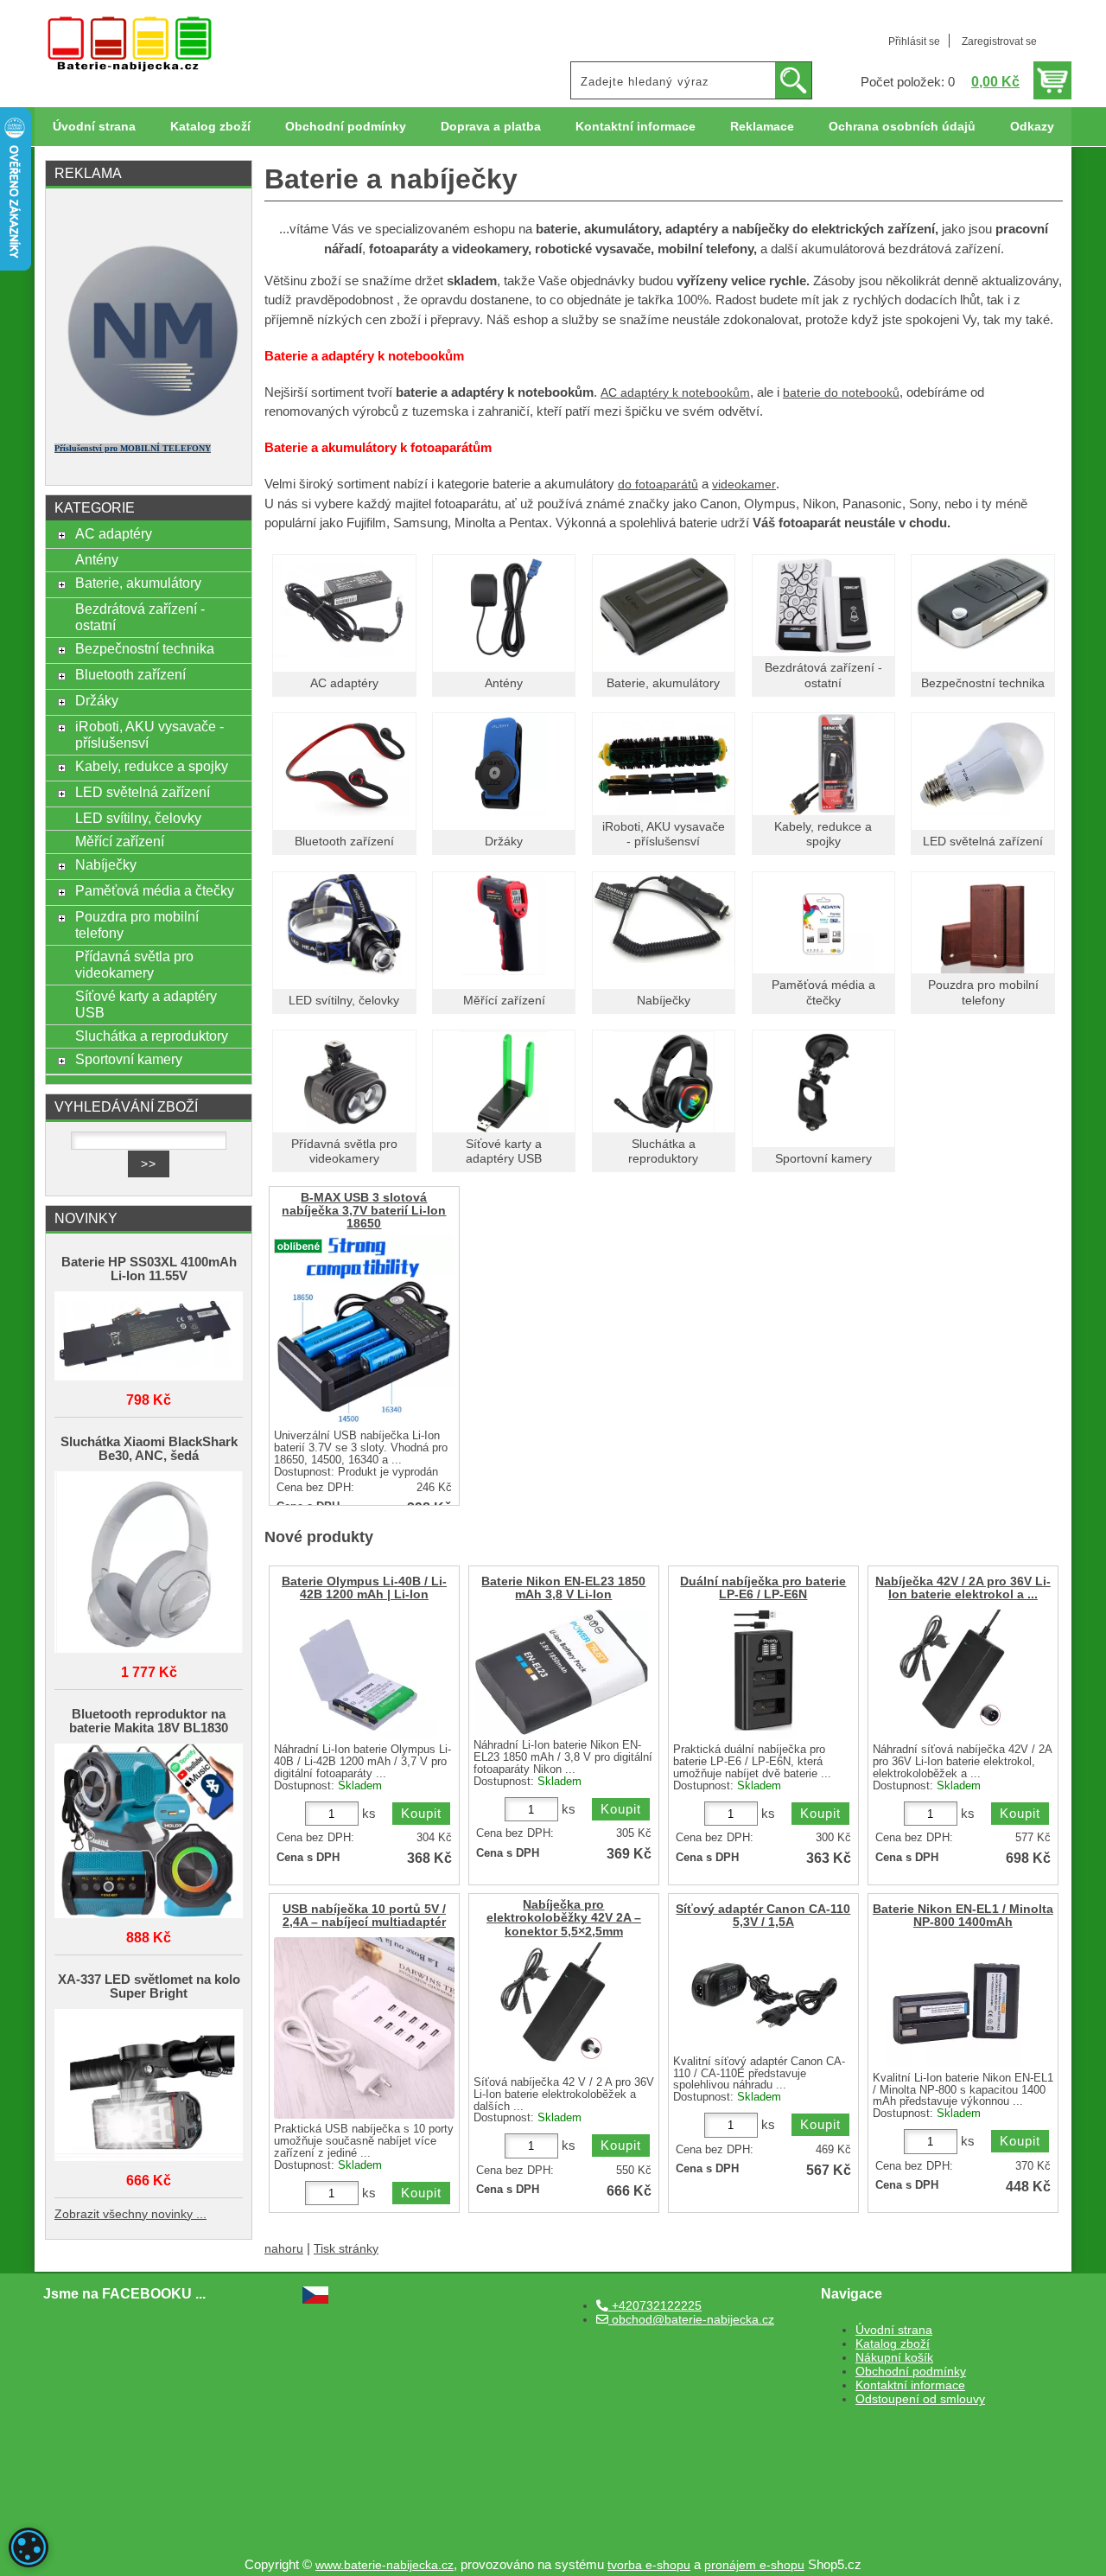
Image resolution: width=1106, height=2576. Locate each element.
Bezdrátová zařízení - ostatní (140, 617)
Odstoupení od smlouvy (920, 2399)
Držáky (504, 842)
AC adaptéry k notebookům (675, 393)
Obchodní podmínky (346, 127)
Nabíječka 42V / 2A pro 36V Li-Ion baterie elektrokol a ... (963, 1588)
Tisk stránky (346, 2249)
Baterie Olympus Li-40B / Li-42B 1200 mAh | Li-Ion (364, 1588)
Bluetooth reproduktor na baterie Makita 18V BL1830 (149, 1721)
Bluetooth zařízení (344, 842)
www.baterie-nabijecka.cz (385, 2565)
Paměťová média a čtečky (155, 890)
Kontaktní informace (636, 127)
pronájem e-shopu (754, 2565)
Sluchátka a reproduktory (152, 1036)
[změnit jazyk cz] (315, 2300)
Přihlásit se (914, 41)
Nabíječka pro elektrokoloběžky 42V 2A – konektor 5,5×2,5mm (564, 1918)
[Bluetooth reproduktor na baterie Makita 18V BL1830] (149, 1832)
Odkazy (1032, 127)
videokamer (744, 485)
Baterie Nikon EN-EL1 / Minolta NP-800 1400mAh (963, 1916)
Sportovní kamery (823, 1159)
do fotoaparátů (658, 485)
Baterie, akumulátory (663, 683)
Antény (504, 683)
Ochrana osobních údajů (902, 127)
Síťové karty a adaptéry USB (146, 1004)
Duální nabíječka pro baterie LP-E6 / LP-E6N (763, 1588)
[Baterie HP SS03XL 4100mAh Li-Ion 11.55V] (149, 1338)
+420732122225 (655, 2306)
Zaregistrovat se (999, 41)
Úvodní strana (94, 127)
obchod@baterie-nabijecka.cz (691, 2320)
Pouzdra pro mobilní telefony (137, 925)
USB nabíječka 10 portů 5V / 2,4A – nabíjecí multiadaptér (364, 1916)
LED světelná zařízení (983, 842)
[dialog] (29, 2547)
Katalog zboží (210, 127)
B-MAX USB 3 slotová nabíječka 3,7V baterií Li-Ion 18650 (364, 1211)
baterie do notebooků (841, 393)
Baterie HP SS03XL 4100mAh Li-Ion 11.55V (149, 1269)
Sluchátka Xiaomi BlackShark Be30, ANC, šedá (149, 1449)
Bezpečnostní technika (983, 683)
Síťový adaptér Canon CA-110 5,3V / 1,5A (763, 1916)
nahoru (284, 2249)
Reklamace (762, 127)
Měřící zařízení (504, 1001)
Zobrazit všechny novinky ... (130, 2214)
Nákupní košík (894, 2358)
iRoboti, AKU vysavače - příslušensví (149, 734)
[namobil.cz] (149, 421)
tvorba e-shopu (649, 2565)
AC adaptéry (344, 683)
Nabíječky (664, 1001)
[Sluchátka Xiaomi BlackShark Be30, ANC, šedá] (149, 1563)
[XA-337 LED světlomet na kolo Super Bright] (149, 2086)
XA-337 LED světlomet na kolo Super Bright (149, 1986)
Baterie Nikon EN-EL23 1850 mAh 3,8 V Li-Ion (563, 1588)
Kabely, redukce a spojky (152, 766)
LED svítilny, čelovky (344, 1001)
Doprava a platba (491, 127)
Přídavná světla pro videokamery (134, 964)
